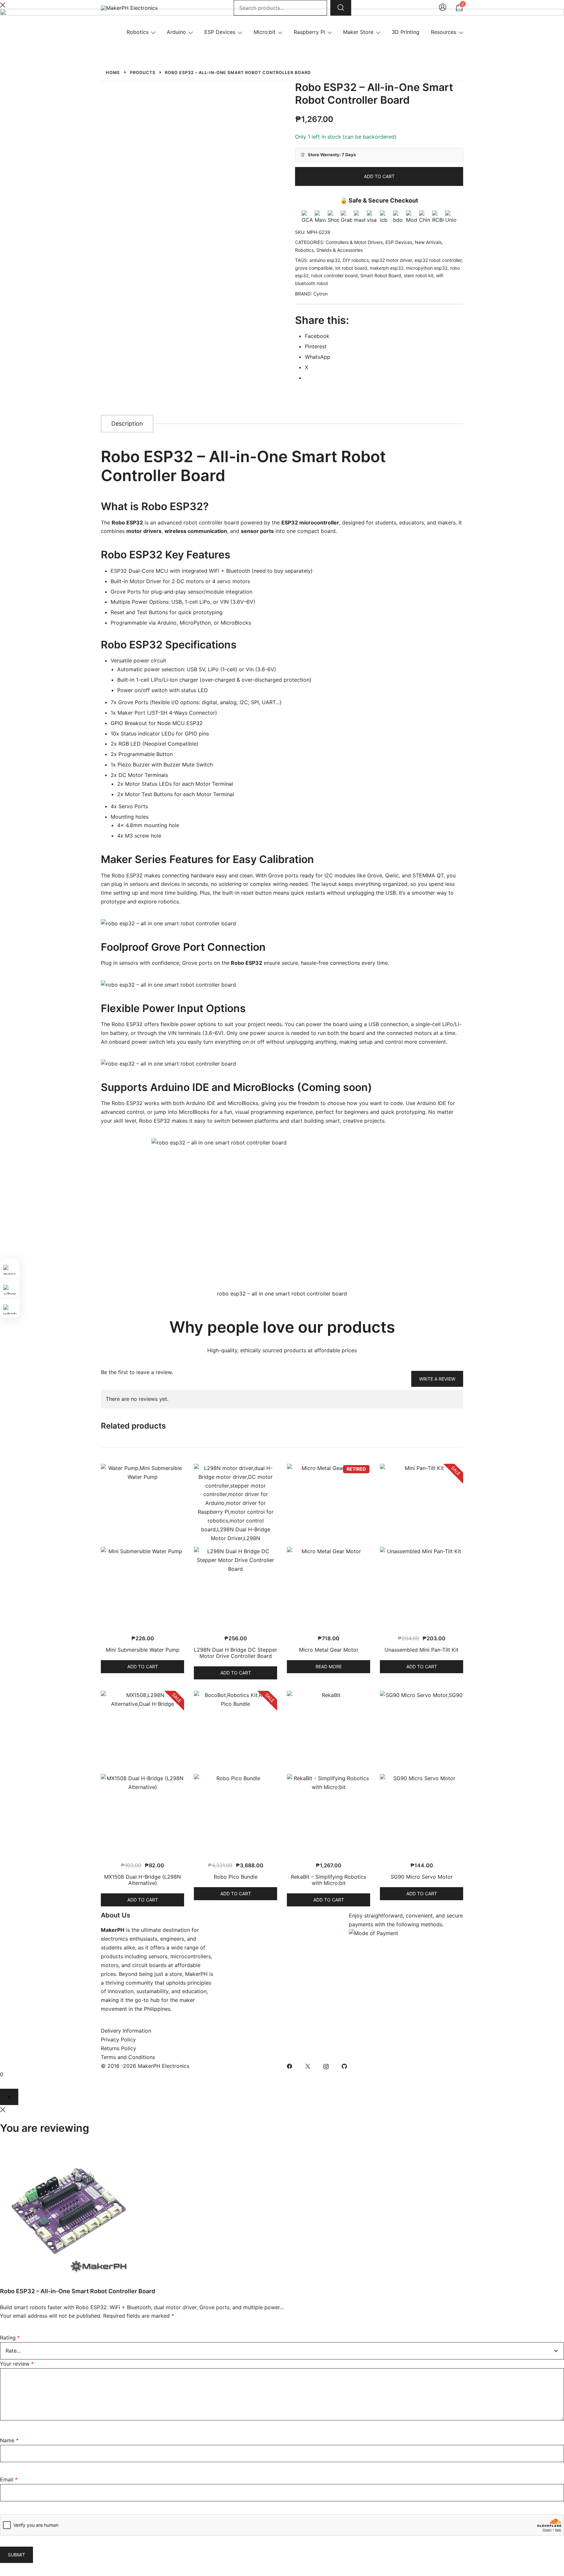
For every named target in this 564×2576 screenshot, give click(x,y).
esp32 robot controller (438, 260)
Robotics (138, 32)
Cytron (321, 294)
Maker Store (358, 32)
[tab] (127, 424)
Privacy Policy (118, 2039)
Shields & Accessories (339, 250)
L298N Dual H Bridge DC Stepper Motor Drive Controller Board (235, 1653)
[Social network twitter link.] (308, 2066)
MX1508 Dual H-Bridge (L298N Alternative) (142, 1880)
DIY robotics (356, 260)
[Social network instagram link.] (326, 2066)
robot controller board (334, 275)
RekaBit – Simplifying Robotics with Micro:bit (329, 1880)
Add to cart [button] (143, 1667)
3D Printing (406, 32)
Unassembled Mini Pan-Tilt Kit (422, 1650)
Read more (329, 1667)
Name (9, 2440)
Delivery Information (126, 2031)
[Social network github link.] (344, 2066)
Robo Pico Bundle (236, 1877)
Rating (10, 2338)
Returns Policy (118, 2048)
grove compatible (314, 268)
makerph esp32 (387, 268)
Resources (444, 32)
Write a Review (437, 1379)
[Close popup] (3, 2109)
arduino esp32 (325, 260)
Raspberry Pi (309, 32)
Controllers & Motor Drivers (354, 242)
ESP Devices (220, 32)
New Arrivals (428, 242)
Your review (17, 2364)
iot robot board (351, 268)
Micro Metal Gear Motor (329, 1650)
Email (9, 2479)
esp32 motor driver (392, 260)
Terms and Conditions (128, 2057)
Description (127, 424)
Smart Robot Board (381, 275)
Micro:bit (265, 32)
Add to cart (379, 176)
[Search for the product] (341, 8)
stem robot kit (419, 275)
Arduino (176, 32)
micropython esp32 (427, 268)
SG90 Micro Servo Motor (422, 1877)
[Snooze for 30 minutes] (9, 2097)
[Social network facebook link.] (290, 2066)
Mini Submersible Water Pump (143, 1650)
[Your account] (443, 8)
